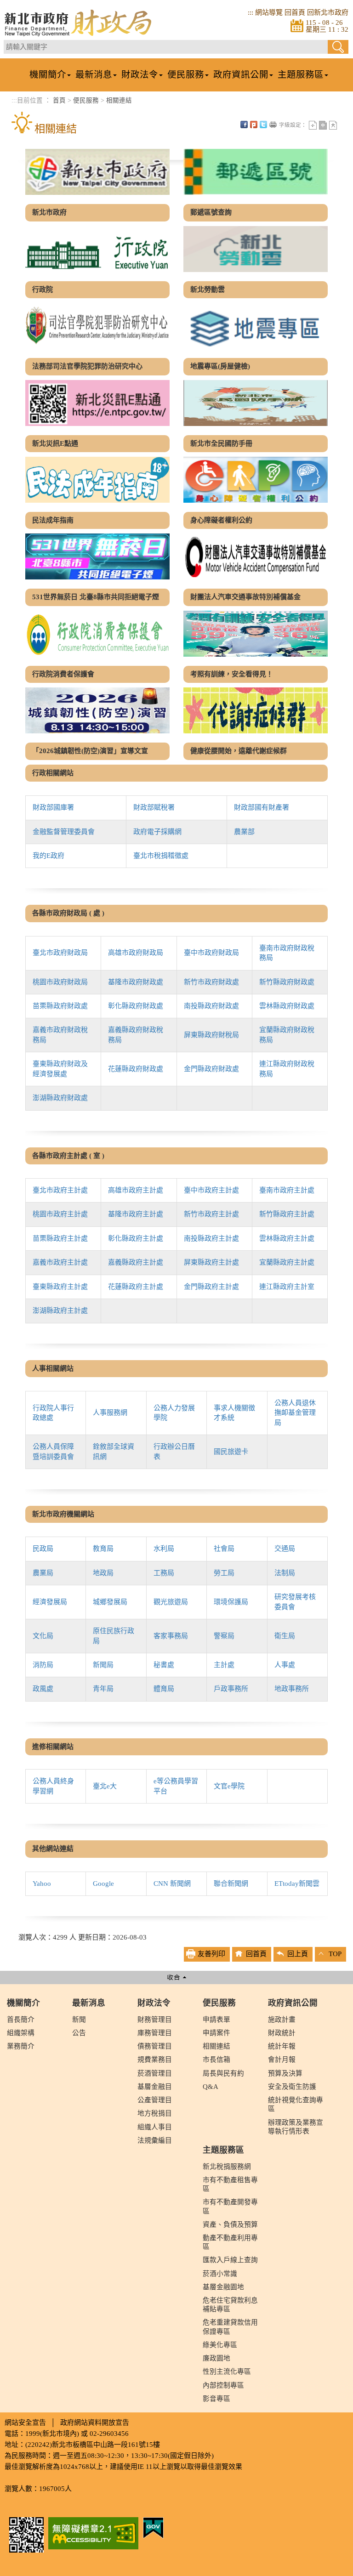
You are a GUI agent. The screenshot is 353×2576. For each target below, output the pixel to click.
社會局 (224, 1549)
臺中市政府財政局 (211, 953)
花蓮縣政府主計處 (136, 1287)
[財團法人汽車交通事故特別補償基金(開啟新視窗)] (256, 556)
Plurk (254, 125)
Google (103, 1884)
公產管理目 (155, 2100)
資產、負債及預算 (230, 2224)
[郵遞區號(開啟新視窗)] (256, 172)
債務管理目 (155, 2046)
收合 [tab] (176, 1977)
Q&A (211, 2087)
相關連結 (119, 100)
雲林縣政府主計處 (287, 1238)
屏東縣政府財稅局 (211, 1035)
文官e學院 (229, 1786)
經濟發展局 (50, 1602)
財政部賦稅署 (154, 807)
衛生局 (285, 1636)
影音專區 (216, 2399)
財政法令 (154, 2003)
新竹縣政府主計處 (287, 1214)
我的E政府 (48, 856)
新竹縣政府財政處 (287, 982)
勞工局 (224, 1573)
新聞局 (103, 1665)
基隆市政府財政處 (136, 982)
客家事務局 (171, 1636)
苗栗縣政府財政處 (60, 1006)
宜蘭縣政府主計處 (287, 1262)
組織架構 (21, 2033)
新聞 (79, 2020)
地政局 (103, 1573)
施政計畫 (282, 2020)
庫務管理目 (155, 2033)
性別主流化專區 (227, 2372)
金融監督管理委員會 (64, 832)
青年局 (103, 1689)
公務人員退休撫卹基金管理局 (295, 1413)
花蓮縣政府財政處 (136, 1069)
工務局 (164, 1573)
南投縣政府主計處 (211, 1238)
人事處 (285, 1665)
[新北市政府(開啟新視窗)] (97, 172)
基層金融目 (155, 2087)
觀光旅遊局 (171, 1602)
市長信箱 (216, 2060)
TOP (335, 1954)
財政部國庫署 (53, 807)
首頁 (59, 100)
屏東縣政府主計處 (211, 1262)
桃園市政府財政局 (60, 982)
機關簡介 (23, 2003)
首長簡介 (21, 2020)
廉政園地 (216, 2358)
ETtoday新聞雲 (297, 1884)
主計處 (224, 1665)
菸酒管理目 (155, 2073)
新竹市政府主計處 (211, 1214)
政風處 (43, 1689)
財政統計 (282, 2033)
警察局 (224, 1636)
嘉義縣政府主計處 (136, 1262)
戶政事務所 (231, 1689)
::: (251, 12)
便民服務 (86, 100)
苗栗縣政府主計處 (60, 1238)
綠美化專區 (220, 2345)
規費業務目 (155, 2060)
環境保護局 (231, 1602)
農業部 (244, 832)
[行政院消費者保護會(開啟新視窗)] (97, 634)
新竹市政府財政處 (211, 982)
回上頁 (298, 1954)
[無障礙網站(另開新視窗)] (93, 2532)
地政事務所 (292, 1689)
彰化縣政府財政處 (136, 1006)
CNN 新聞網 (172, 1884)
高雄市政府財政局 (136, 953)
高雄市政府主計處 (136, 1190)
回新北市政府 (328, 12)
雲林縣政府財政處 (287, 1006)
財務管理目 (155, 2020)
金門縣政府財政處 (211, 1069)
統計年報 (282, 2046)
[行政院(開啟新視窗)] (97, 249)
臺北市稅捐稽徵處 (161, 856)
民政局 (43, 1549)
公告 (79, 2033)
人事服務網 (110, 1413)
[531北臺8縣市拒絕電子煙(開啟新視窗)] (97, 556)
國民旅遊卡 (231, 1452)
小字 (313, 125)
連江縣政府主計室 (287, 1287)
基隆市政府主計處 (136, 1214)
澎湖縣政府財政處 (60, 1098)
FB (244, 125)
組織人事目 (155, 2127)
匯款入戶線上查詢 (230, 2260)
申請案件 (216, 2033)
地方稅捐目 (155, 2113)
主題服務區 (223, 2150)
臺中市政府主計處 (211, 1190)
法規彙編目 (155, 2140)
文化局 (43, 1636)
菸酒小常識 (220, 2274)
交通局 (285, 1549)
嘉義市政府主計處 (60, 1262)
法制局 (285, 1573)
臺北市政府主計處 (60, 1190)
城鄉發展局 (110, 1602)
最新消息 (89, 2003)
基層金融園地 (223, 2287)
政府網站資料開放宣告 (95, 2423)
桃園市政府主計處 (60, 1214)
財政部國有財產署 (262, 807)
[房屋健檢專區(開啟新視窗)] (256, 326)
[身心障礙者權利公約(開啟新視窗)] (256, 480)
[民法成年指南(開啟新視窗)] (97, 480)
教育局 (103, 1549)
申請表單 (216, 2020)
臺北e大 (105, 1786)
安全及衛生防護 (292, 2087)
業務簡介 (21, 2046)
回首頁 (295, 12)
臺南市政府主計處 (287, 1190)
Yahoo (42, 1884)
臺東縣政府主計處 (60, 1287)
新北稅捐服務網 (227, 2167)
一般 (323, 125)
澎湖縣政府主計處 (60, 1311)
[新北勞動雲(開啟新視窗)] (256, 249)
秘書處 (164, 1665)
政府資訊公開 (293, 2003)
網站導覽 (269, 12)
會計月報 (282, 2060)
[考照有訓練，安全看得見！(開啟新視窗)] (256, 634)
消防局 (43, 1665)
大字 (333, 125)
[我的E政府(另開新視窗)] (153, 2527)
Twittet (263, 125)
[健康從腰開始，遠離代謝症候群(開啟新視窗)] (256, 710)
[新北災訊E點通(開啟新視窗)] (97, 403)
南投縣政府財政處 (211, 1006)
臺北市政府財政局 (60, 953)
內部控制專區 (223, 2385)
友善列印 (273, 125)
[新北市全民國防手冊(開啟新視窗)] (256, 403)
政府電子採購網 (157, 832)
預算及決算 (285, 2073)
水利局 (164, 1549)
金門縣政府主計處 (211, 1287)
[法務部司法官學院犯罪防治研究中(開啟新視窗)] (97, 326)
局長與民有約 (223, 2073)
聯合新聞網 (231, 1884)
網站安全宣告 (25, 2423)
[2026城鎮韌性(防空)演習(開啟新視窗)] (97, 710)
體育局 (164, 1689)
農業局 (43, 1573)
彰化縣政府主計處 (136, 1238)
